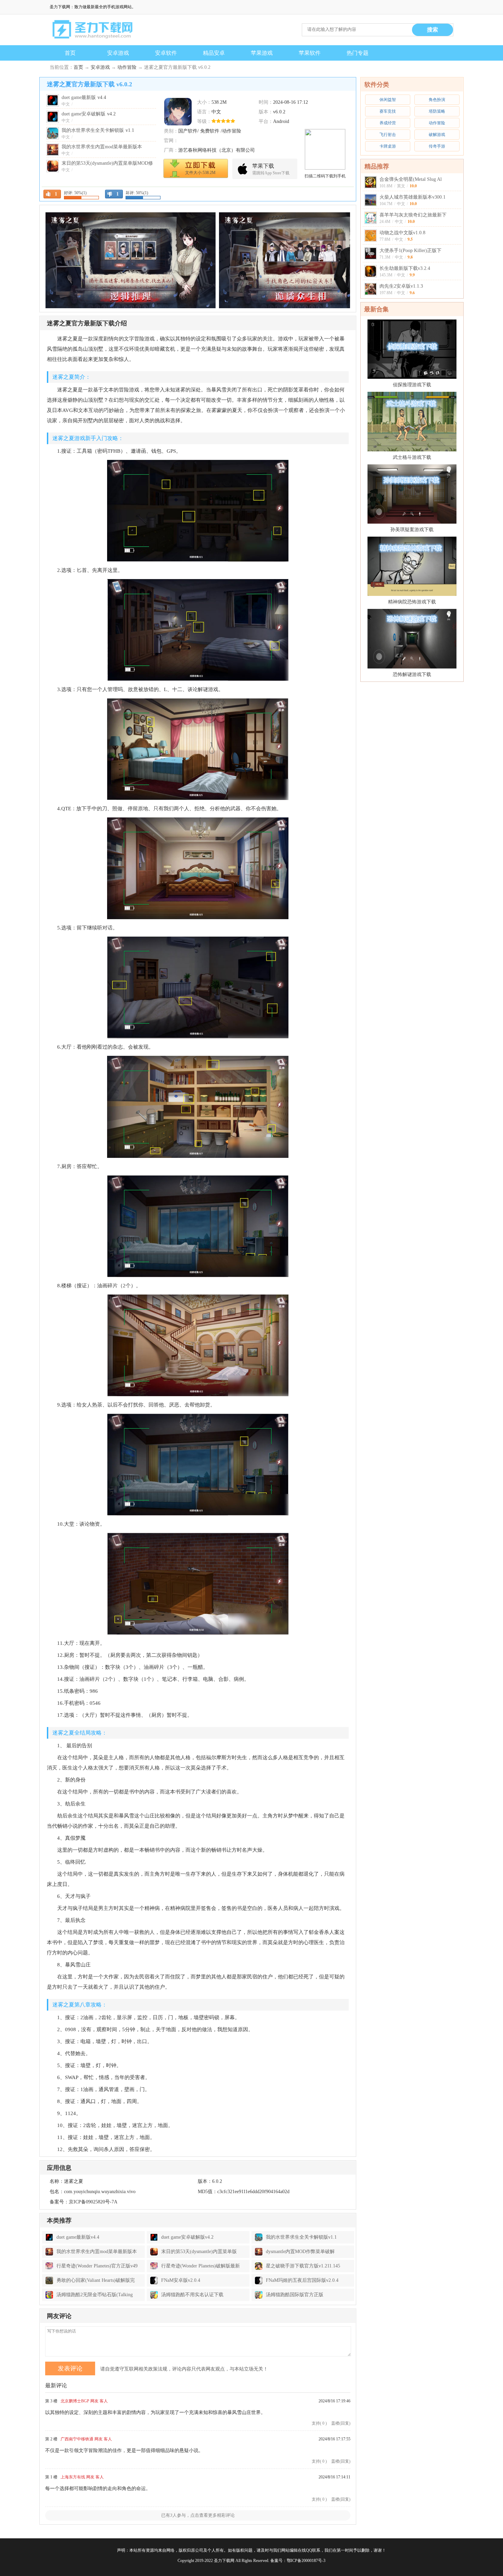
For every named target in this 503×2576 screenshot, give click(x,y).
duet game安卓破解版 (89, 114)
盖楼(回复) (341, 2423)
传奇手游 (437, 146)
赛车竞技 (388, 111)
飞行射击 (388, 135)
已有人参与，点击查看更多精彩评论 (198, 2515)
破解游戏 (437, 135)
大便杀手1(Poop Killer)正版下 (410, 251)
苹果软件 (310, 53)
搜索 (433, 30)
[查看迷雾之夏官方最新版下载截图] (178, 112)
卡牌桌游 (388, 146)
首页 (70, 53)
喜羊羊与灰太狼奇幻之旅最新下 (413, 215)
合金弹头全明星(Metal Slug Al (411, 179)
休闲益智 (388, 100)
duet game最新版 (84, 97)
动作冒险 (127, 67)
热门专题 (358, 53)
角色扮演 (437, 100)
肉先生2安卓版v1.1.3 (401, 286)
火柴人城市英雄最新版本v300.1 (412, 197)
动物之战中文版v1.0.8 (402, 233)
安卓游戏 (118, 53)
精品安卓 (214, 53)
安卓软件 (166, 53)
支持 (319, 2423)
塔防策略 (437, 111)
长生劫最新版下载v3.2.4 (405, 268)
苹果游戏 (262, 53)
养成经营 (388, 123)
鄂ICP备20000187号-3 (306, 2561)
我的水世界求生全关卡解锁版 (98, 130)
